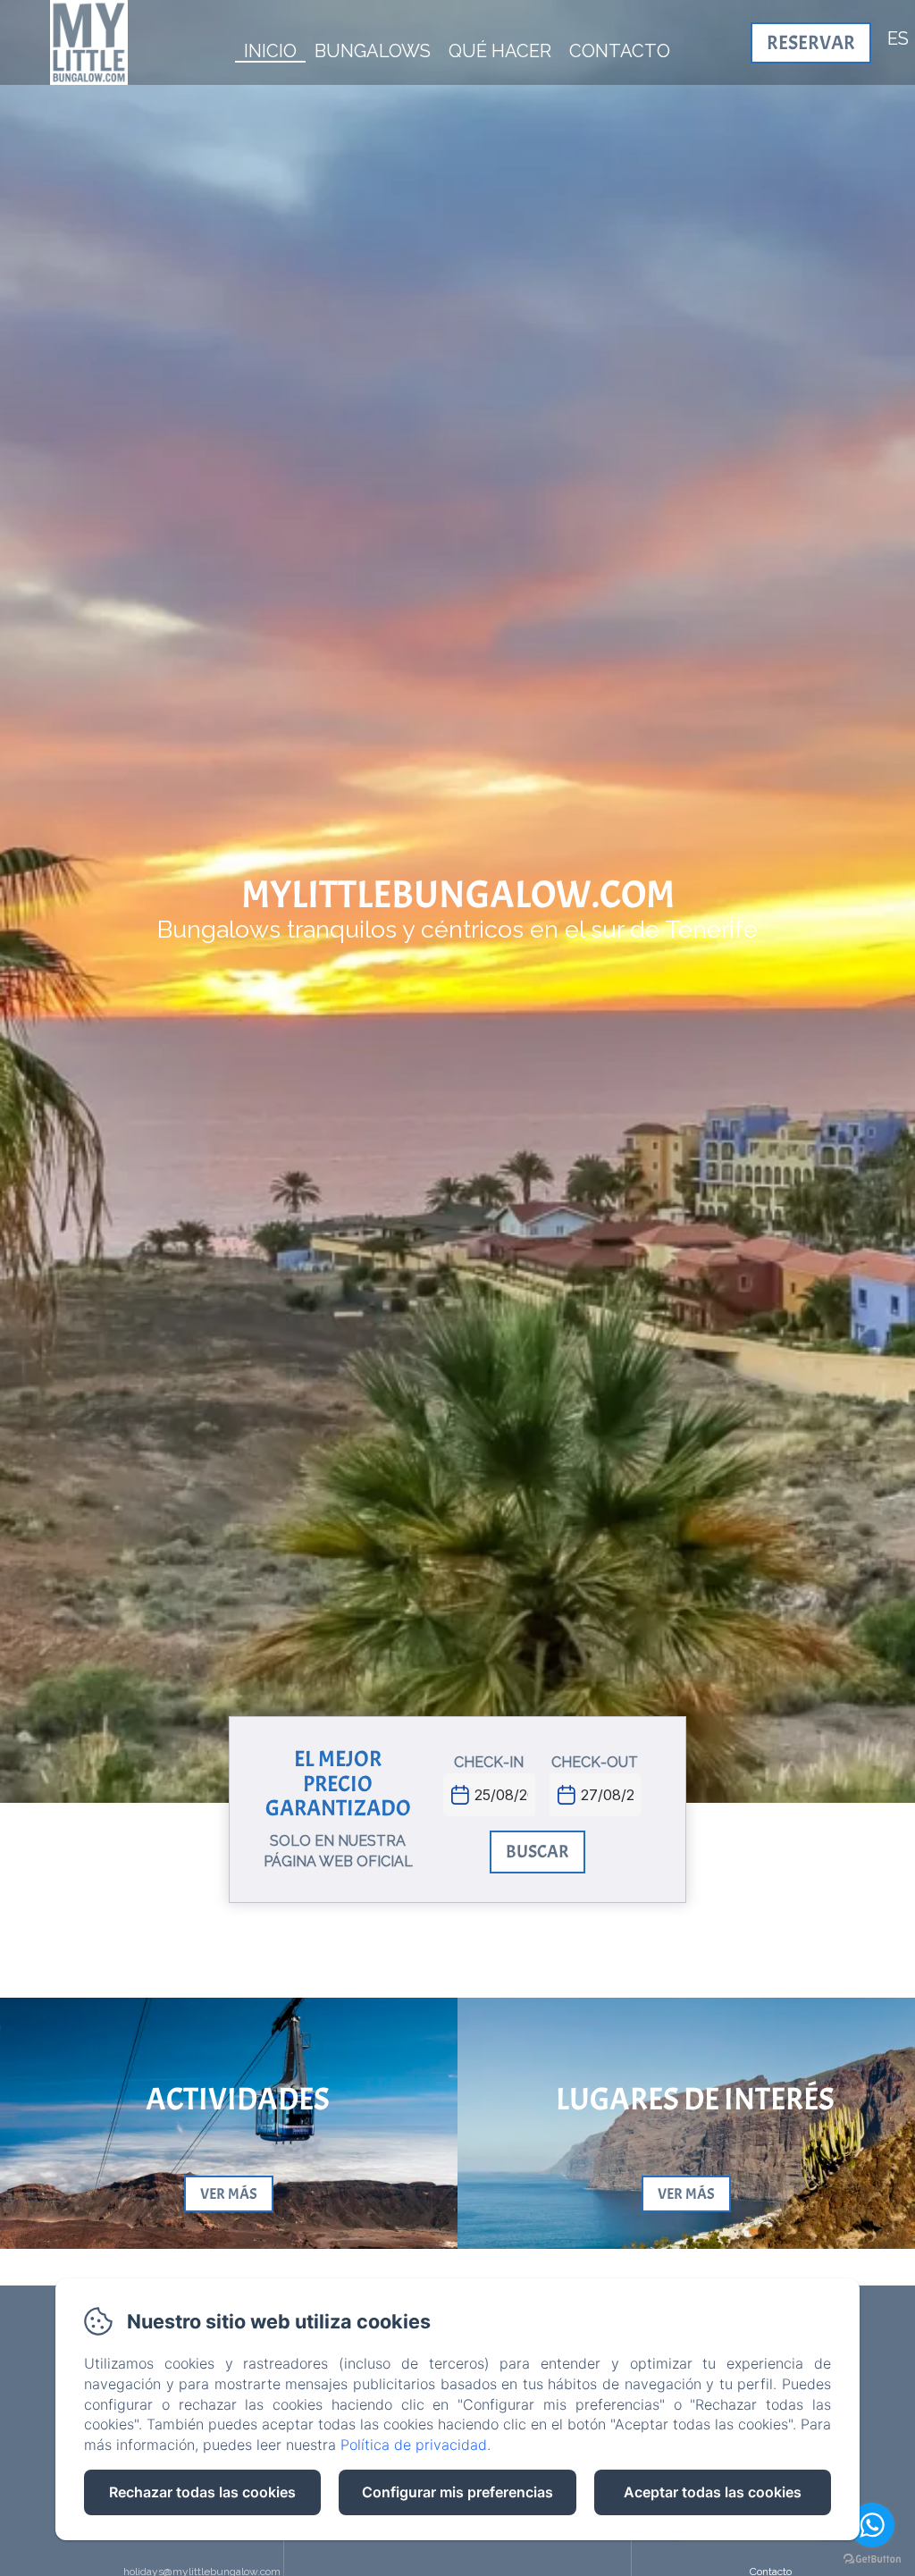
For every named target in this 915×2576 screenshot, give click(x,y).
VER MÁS (229, 2194)
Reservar (811, 43)
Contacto (620, 51)
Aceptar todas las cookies (713, 2492)
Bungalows (373, 51)
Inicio (270, 51)
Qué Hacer (500, 51)
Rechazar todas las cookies (202, 2492)
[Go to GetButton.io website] (872, 2559)
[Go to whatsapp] (872, 2525)
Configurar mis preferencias (457, 2492)
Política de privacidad (414, 2445)
